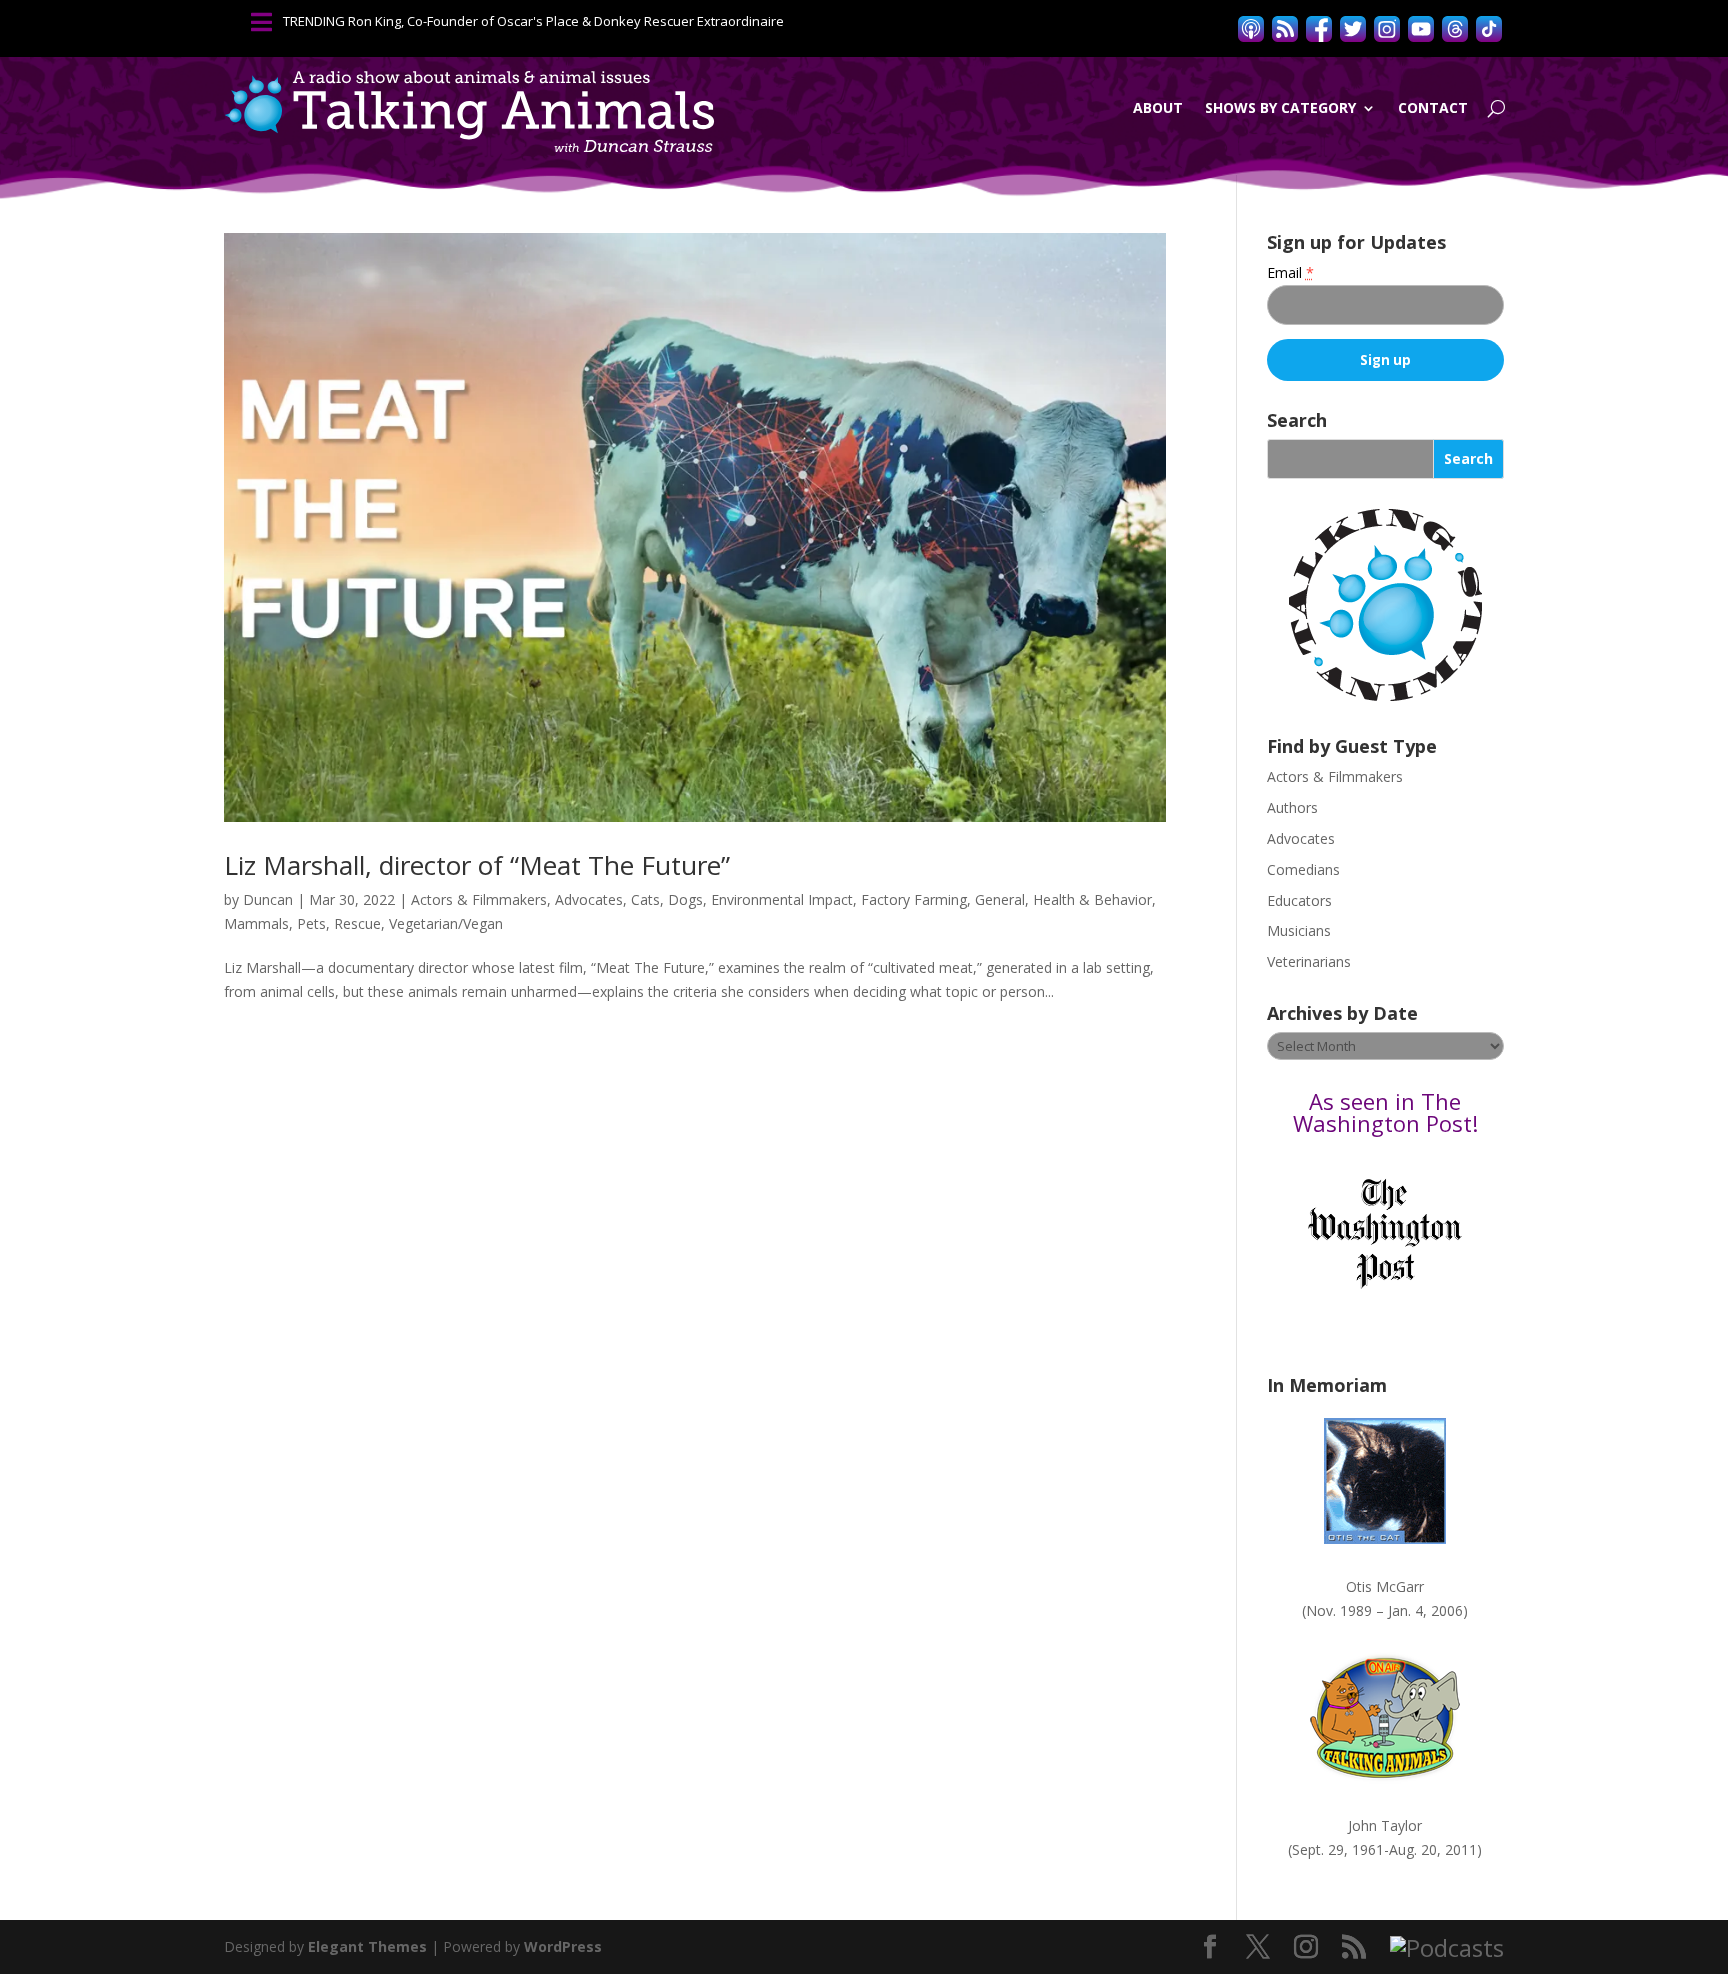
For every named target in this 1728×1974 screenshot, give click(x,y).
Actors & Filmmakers (479, 899)
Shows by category (1280, 107)
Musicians (1299, 930)
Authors (1292, 807)
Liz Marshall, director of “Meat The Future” (477, 865)
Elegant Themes (367, 1946)
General (1000, 899)
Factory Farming (914, 899)
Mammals (256, 923)
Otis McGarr (1385, 1586)
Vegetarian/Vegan (446, 923)
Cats (645, 899)
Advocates (589, 899)
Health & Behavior (1092, 899)
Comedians (1303, 869)
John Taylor (1385, 1825)
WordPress (563, 1946)
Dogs (685, 899)
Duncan (268, 899)
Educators (1299, 900)
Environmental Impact (782, 899)
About (1158, 107)
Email (1290, 272)
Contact (1433, 107)
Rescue (357, 923)
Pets (311, 923)
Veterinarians (1309, 961)
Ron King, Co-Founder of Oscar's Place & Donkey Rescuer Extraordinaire (566, 21)
